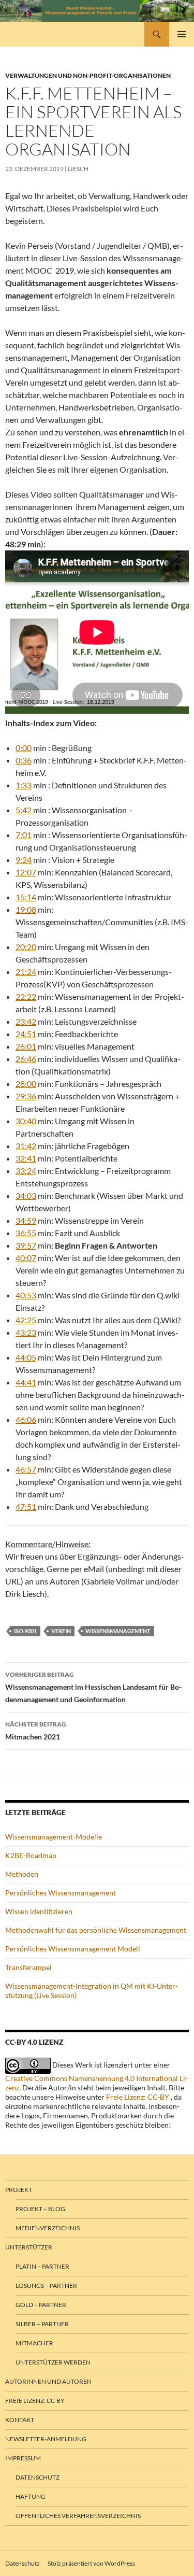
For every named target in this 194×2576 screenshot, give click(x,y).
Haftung (31, 2496)
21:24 (26, 972)
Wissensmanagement (118, 1631)
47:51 (26, 1506)
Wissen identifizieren (39, 1911)
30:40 (26, 1121)
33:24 (26, 1171)
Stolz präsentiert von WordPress (91, 2563)
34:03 (26, 1195)
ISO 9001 (25, 1631)
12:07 (26, 872)
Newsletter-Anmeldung (46, 2439)
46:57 (26, 1469)
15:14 (26, 897)
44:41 (26, 1382)
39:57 (26, 1245)
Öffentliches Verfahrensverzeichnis (78, 2516)
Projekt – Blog (40, 2209)
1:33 (24, 785)
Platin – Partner (42, 2266)
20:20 (26, 947)
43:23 (26, 1332)
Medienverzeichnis (48, 2228)
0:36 (24, 760)
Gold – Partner (41, 2305)
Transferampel (28, 1967)
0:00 (24, 748)
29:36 (26, 1096)
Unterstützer (29, 2247)
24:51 (26, 1034)
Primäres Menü (182, 34)
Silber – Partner (42, 2324)
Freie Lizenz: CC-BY (138, 2097)
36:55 (26, 1233)
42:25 (26, 1320)
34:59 (26, 1220)
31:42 (26, 1146)
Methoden (22, 1874)
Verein (61, 1631)
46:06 (26, 1419)
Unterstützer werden (53, 2362)
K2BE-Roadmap (31, 1855)
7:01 (24, 835)
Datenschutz (38, 2477)
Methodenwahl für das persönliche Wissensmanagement (96, 1930)
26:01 (26, 1046)
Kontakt (20, 2420)
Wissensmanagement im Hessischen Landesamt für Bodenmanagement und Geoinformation (93, 1687)
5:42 (24, 810)
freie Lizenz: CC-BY (35, 2401)
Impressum (23, 2458)
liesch (78, 169)
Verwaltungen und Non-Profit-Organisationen (88, 75)
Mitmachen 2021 (36, 1731)
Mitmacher (34, 2343)
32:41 (26, 1158)
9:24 (24, 860)
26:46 (26, 1059)
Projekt (19, 2190)
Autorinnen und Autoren (48, 2381)
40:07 (26, 1258)
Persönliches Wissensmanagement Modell (73, 1949)
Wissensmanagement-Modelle (54, 1837)
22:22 (26, 996)
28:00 (26, 1084)
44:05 (26, 1357)
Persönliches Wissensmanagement (61, 1893)
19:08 (26, 909)
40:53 (26, 1295)
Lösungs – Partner (46, 2285)
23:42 (26, 1021)
